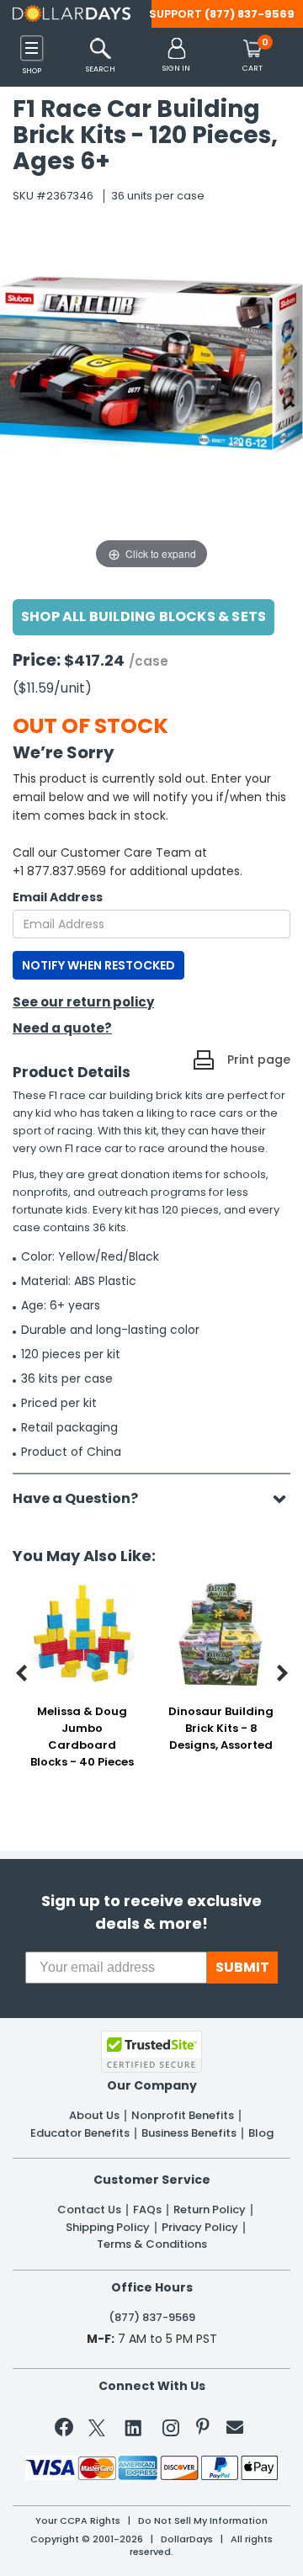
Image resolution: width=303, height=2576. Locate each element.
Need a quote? (62, 1028)
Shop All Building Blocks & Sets (144, 616)
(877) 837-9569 (250, 14)
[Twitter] (97, 2431)
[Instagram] (171, 2431)
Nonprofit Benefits (183, 2116)
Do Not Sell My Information (203, 2521)
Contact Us (89, 2210)
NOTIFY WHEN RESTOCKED (98, 965)
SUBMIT (242, 1967)
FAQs (147, 2210)
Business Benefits (189, 2133)
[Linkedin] (134, 2427)
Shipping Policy (108, 2228)
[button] (176, 56)
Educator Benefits (80, 2133)
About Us (94, 2116)
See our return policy (83, 1002)
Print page (259, 1060)
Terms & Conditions (152, 2244)
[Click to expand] (151, 405)
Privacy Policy (200, 2228)
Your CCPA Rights (78, 2521)
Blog (261, 2133)
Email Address (58, 897)
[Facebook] (67, 2430)
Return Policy (210, 2210)
